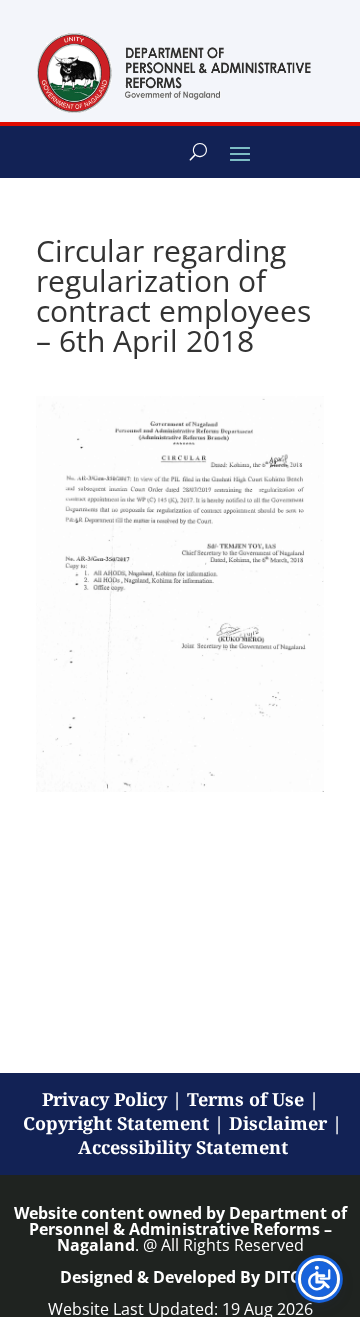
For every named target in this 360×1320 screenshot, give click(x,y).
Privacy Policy (104, 1099)
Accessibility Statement (183, 1147)
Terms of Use (245, 1099)
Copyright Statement (116, 1123)
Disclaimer (278, 1123)
